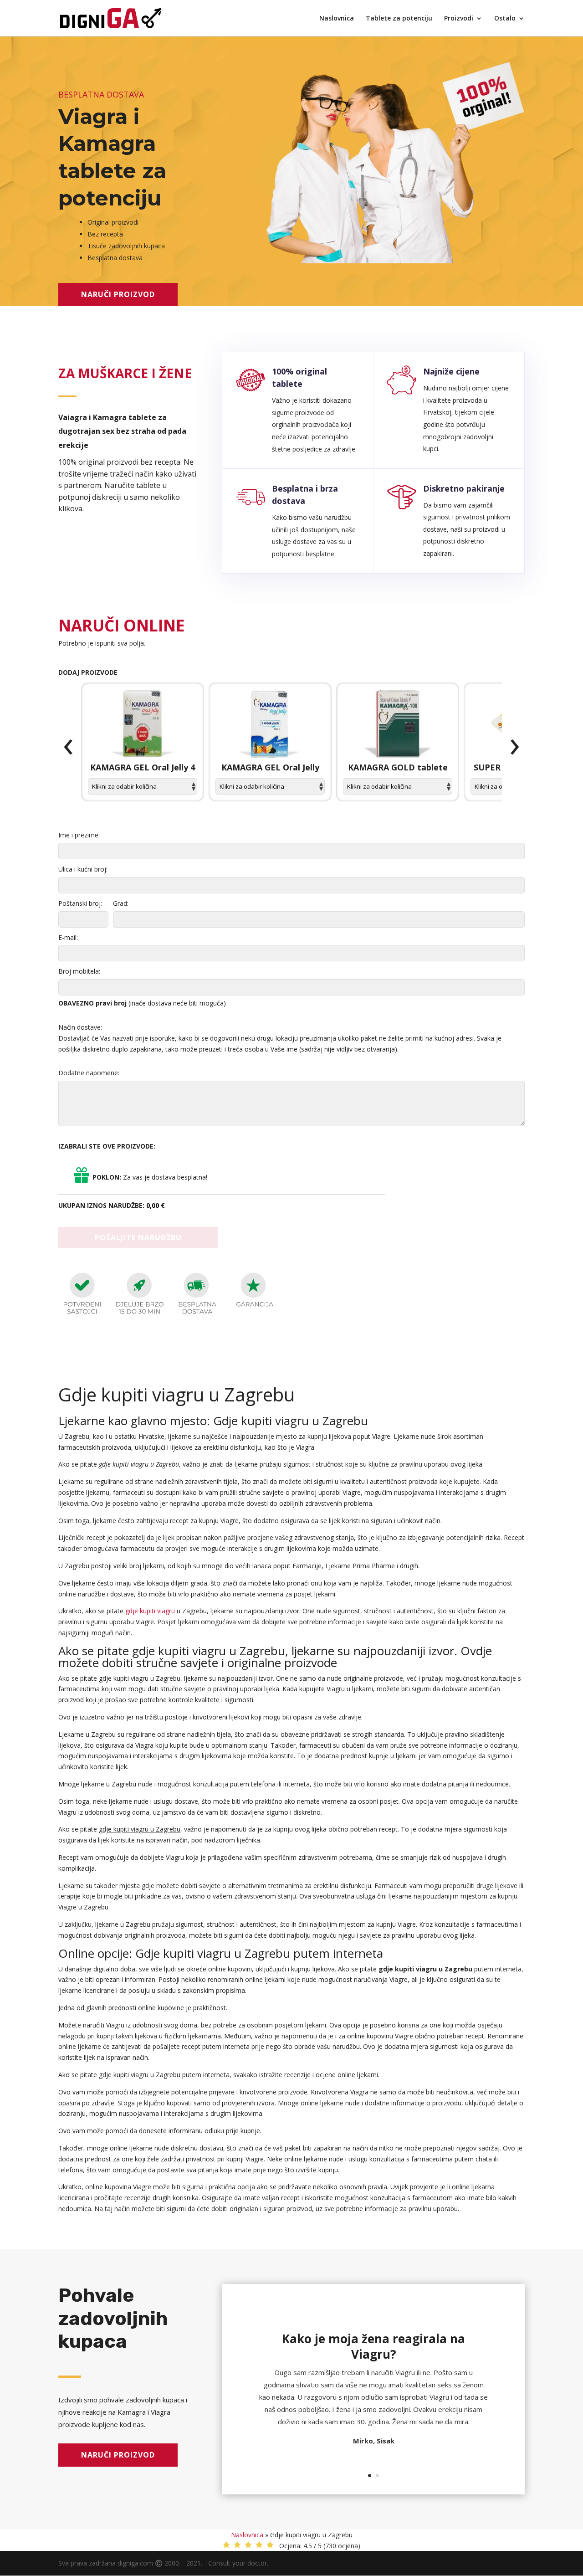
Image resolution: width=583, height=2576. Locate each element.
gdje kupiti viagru (150, 1611)
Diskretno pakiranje (464, 488)
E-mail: (68, 937)
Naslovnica (337, 19)
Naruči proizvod (118, 294)
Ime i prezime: (79, 835)
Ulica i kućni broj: (83, 869)
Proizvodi (459, 19)
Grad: (121, 903)
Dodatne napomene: (89, 1073)
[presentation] (68, 747)
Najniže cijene (451, 371)
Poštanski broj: (80, 903)
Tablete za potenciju (399, 19)
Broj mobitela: (79, 971)
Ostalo (505, 19)
